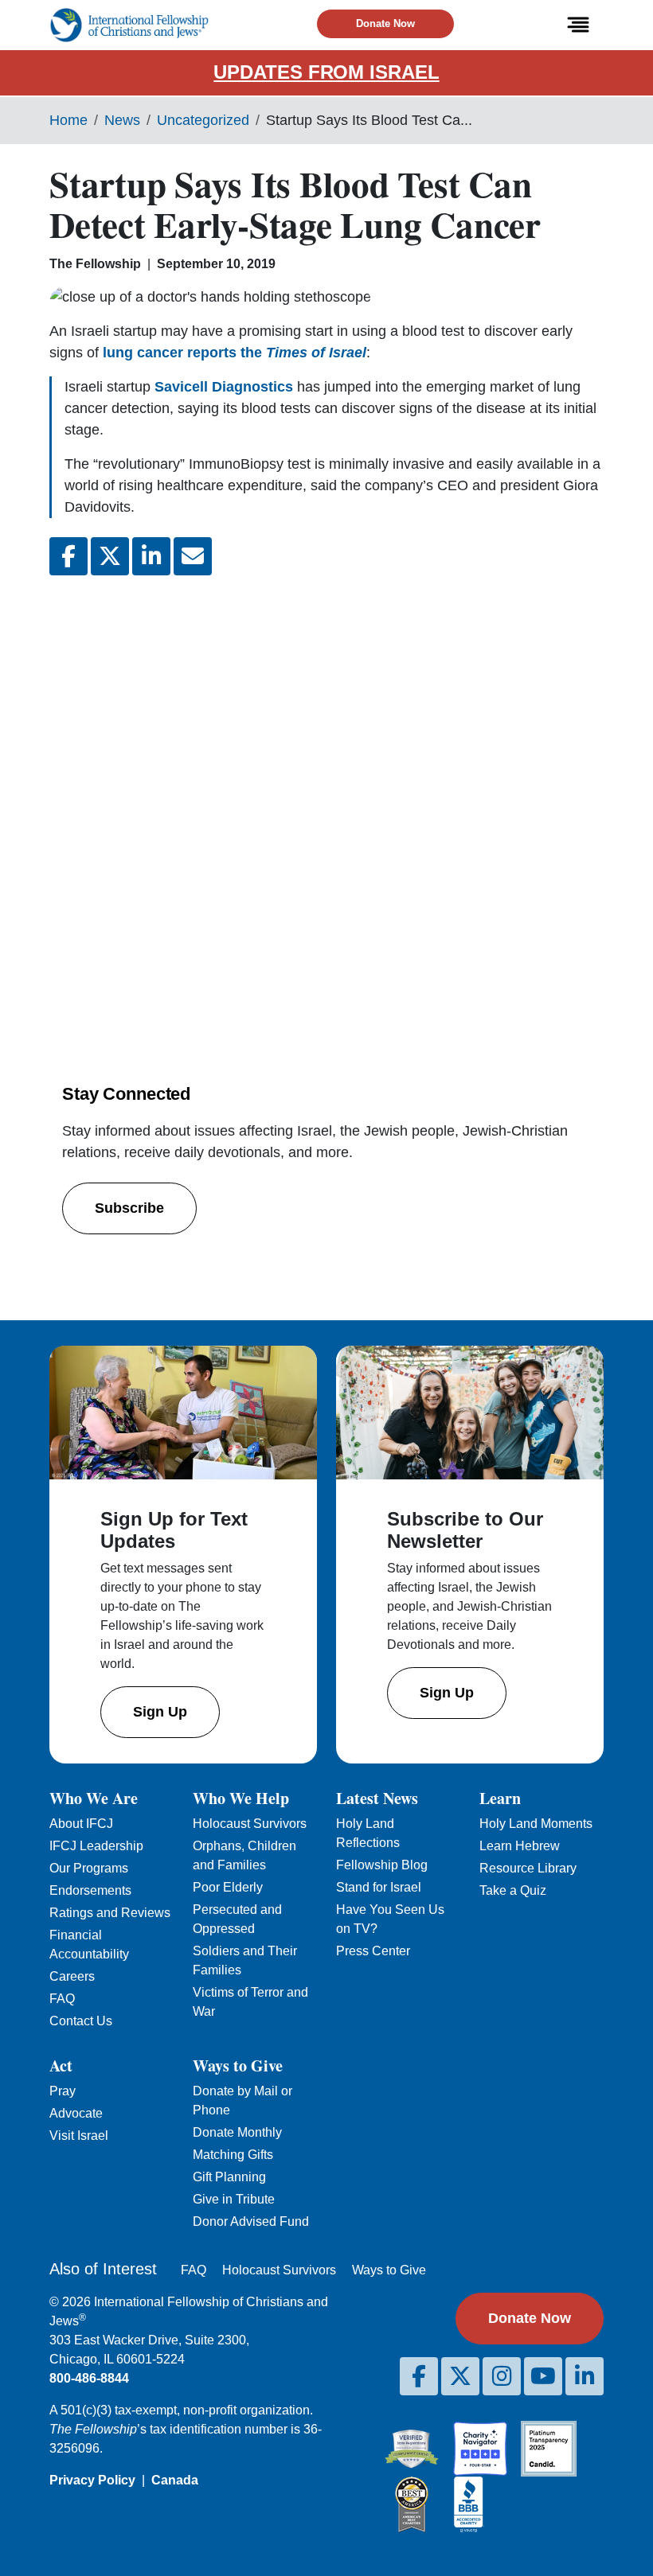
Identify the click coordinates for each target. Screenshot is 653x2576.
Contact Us (81, 2021)
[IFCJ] (129, 25)
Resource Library (528, 1868)
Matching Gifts (233, 2155)
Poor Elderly (228, 1887)
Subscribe (129, 1208)
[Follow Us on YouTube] (543, 2376)
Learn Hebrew (520, 1846)
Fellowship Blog (382, 1865)
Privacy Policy (92, 2480)
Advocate (76, 2113)
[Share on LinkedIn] (151, 556)
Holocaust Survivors (250, 1824)
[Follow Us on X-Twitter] (460, 2376)
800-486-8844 (89, 2378)
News (122, 120)
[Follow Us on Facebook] (419, 2376)
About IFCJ (81, 1824)
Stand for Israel (379, 1887)
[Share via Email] (193, 556)
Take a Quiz (513, 1890)
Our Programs (89, 1868)
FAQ (62, 1999)
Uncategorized (203, 120)
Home (68, 120)
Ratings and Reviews (110, 1913)
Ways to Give (389, 2270)
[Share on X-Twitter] (110, 556)
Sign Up (160, 1712)
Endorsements (90, 1890)
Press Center (373, 1951)
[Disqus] (326, 800)
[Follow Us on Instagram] (502, 2376)
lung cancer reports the (235, 353)
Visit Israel (79, 2136)
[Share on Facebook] (68, 556)
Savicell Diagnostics (224, 387)
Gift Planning (229, 2177)
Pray (63, 2091)
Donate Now (385, 23)
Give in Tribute (234, 2199)
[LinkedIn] (585, 2376)
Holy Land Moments (536, 1824)
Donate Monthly (237, 2132)
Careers (72, 1976)
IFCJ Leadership (96, 1846)
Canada (175, 2480)
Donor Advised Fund (251, 2221)
